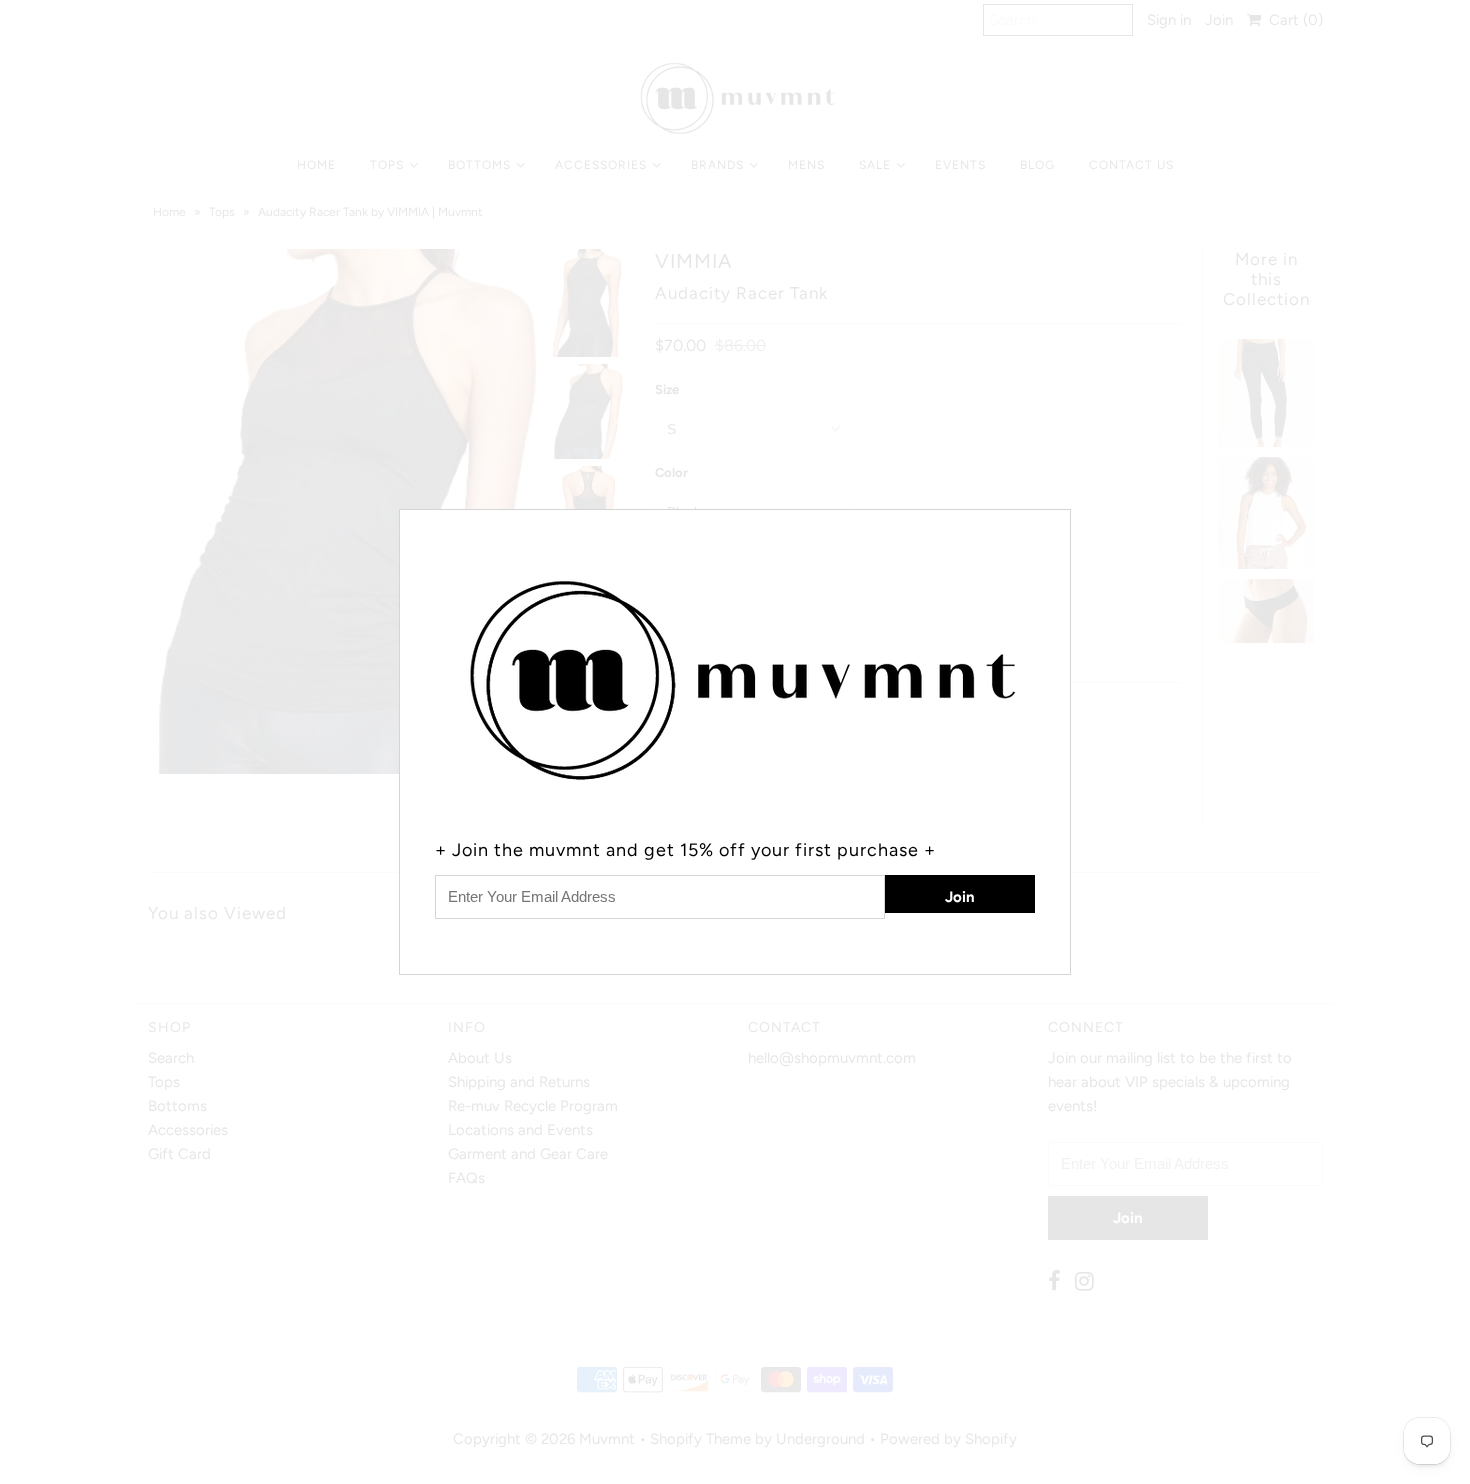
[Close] (1058, 522)
